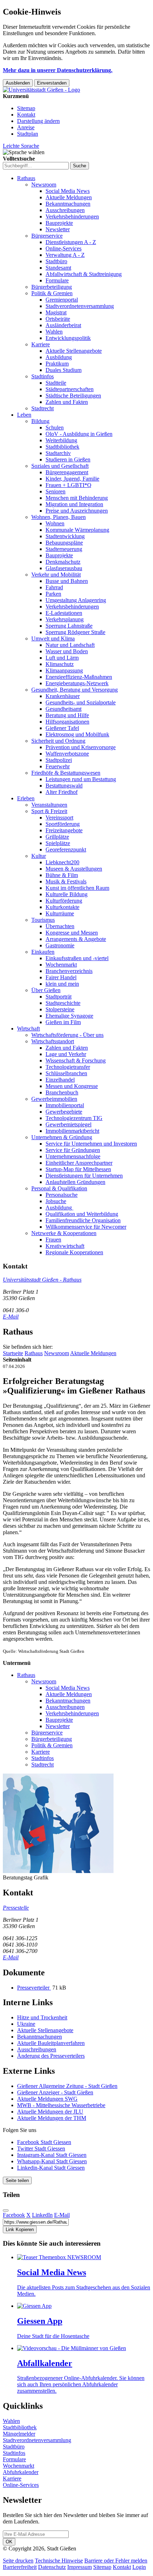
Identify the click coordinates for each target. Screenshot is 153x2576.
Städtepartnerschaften (70, 389)
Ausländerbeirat (63, 325)
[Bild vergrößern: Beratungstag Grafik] (58, 1871)
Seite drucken (18, 2561)
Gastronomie (60, 945)
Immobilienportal (65, 1105)
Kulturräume (60, 913)
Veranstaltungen (49, 805)
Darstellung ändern (38, 121)
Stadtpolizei (59, 760)
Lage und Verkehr (66, 1054)
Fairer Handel (61, 977)
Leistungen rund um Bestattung (81, 779)
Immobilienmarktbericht (72, 1131)
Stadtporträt (59, 997)
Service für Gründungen (73, 1150)
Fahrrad (54, 587)
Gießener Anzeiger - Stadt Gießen (55, 2092)
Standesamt (58, 268)
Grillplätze (57, 837)
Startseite (13, 1353)
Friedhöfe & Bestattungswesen (66, 773)
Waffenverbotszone (67, 754)
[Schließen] (6, 2210)
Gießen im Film (63, 1022)
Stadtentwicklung (65, 536)
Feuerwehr (58, 766)
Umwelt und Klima (53, 638)
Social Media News (68, 191)
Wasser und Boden (67, 651)
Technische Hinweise (59, 2561)
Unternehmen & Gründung (62, 1137)
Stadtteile (56, 383)
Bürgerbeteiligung (52, 287)
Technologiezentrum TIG (74, 1118)
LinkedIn (42, 2215)
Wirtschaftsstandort (53, 1041)
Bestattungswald (64, 786)
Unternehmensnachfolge (73, 1156)
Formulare (57, 280)
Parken (53, 594)
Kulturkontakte (62, 907)
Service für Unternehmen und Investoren (91, 1144)
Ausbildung (59, 357)
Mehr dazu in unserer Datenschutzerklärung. (58, 70)
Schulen (55, 427)
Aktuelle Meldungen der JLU (50, 2112)
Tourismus (43, 920)
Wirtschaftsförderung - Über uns (67, 1035)
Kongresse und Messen (72, 933)
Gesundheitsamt (64, 709)
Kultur (39, 856)
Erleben (26, 798)
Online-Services (64, 248)
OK (9, 2542)
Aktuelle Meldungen (69, 197)
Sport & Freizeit (49, 811)
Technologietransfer (68, 1067)
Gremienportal (62, 300)
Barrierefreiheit (20, 2567)
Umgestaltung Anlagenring (76, 600)
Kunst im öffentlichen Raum (77, 888)
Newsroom (44, 185)
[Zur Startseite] (41, 90)
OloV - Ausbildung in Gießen (79, 434)
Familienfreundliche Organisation (83, 1220)
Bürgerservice (47, 236)
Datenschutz (52, 2567)
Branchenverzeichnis (69, 971)
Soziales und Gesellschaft (60, 466)
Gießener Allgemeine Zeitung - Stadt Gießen (67, 2086)
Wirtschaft (28, 1029)
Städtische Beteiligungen (73, 396)
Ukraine (26, 2024)
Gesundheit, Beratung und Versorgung (75, 690)
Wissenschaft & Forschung (76, 1060)
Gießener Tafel (62, 728)
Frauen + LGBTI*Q (68, 485)
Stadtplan (28, 134)
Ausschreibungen (65, 210)
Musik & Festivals (66, 881)
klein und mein (62, 984)
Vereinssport (59, 818)
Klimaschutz (60, 664)
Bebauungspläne (64, 543)
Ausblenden (18, 83)
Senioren (56, 491)
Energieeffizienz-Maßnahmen (79, 677)
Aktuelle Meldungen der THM (52, 2118)
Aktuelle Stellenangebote (74, 351)
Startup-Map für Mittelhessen (78, 1169)
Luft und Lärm (62, 658)
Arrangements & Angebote (76, 939)
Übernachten (60, 926)
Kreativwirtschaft (65, 1246)
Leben (24, 415)
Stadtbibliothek (62, 447)
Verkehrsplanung (65, 619)
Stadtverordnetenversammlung (80, 306)
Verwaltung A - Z (65, 255)
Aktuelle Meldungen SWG (47, 2099)
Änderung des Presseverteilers (51, 2056)
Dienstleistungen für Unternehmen (84, 1176)
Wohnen (55, 523)
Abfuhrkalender (21, 2472)
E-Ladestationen (64, 613)
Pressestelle (16, 1908)
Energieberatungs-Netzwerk (77, 683)
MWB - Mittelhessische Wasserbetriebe (61, 2105)
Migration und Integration (74, 504)
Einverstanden (52, 83)
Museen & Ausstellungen (74, 869)
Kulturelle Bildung (67, 894)
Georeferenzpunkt (66, 849)
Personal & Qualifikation (59, 1188)
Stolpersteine (60, 1009)
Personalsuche (62, 1195)
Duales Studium (64, 370)
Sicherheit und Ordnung (58, 741)
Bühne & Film (62, 875)
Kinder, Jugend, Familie (72, 479)
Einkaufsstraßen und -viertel (77, 958)
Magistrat (56, 312)
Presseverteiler (34, 1988)
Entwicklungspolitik (68, 338)
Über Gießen (46, 990)
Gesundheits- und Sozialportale (81, 702)
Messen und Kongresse (72, 1086)
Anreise (26, 127)
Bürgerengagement (67, 472)
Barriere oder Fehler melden (116, 2561)
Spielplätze (58, 843)
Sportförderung (63, 824)
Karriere (41, 344)
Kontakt (26, 115)
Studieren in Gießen (68, 459)
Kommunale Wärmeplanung (77, 530)
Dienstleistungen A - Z (71, 242)
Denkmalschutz (63, 562)
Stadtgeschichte (63, 1003)
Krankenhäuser (63, 696)
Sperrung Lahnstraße (69, 626)
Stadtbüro (56, 261)
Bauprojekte (59, 223)
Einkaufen (43, 952)
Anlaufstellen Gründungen (75, 1182)
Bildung (40, 421)
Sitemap (26, 108)
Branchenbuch (62, 1092)
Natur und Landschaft (70, 645)
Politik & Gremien (52, 293)
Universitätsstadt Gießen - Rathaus (42, 1280)
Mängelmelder (19, 2434)
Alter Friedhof (62, 792)
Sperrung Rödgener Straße (75, 632)
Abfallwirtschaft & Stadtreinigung (84, 274)
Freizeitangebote (64, 830)
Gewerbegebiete (64, 1112)
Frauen (53, 1240)
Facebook (14, 2215)
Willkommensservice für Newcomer (86, 1227)
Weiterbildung (61, 440)
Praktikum (57, 364)
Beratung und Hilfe (67, 715)
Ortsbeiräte (58, 319)
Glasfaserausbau (64, 568)
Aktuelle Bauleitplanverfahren (51, 2043)
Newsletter (58, 229)
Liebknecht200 (62, 862)
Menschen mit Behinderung (77, 498)
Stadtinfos (43, 376)
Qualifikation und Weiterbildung (82, 1214)
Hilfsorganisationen (67, 722)
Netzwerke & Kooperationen (64, 1233)
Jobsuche (56, 1201)
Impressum (80, 2567)
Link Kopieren (20, 2229)
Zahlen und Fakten (67, 402)
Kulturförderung (64, 901)
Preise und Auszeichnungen (77, 511)
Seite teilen (17, 2180)
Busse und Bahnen (67, 581)
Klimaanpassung (64, 670)
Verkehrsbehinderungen (72, 217)
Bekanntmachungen (68, 204)
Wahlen (54, 332)
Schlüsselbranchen (66, 1073)
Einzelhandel (60, 1080)
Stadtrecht (43, 408)
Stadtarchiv (58, 453)
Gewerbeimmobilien (54, 1099)
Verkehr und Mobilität (56, 575)
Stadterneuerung (64, 549)
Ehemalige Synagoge (69, 1016)
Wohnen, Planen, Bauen (59, 517)
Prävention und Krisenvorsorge (81, 747)
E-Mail (11, 1317)
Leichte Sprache (21, 146)
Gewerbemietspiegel (68, 1124)
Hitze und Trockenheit (42, 2017)
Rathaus (26, 178)
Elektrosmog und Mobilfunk (77, 734)
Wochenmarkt (61, 965)
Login (139, 2567)
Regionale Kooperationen (74, 1252)
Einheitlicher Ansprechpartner (79, 1163)
